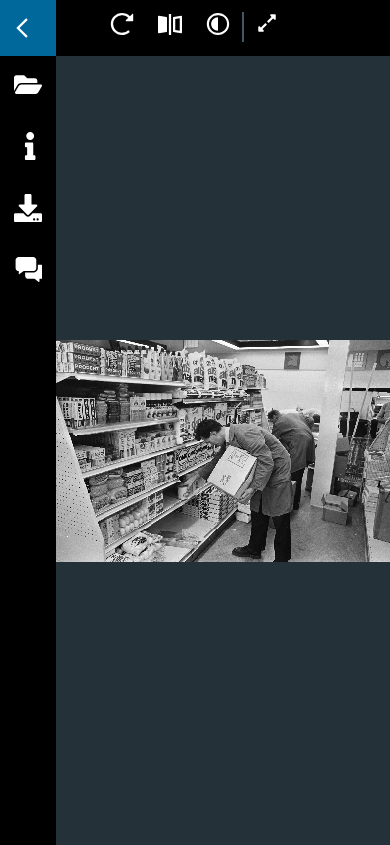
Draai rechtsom (122, 24)
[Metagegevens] (28, 169)
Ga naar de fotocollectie (28, 28)
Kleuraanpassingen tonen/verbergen (218, 24)
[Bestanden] (28, 107)
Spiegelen (170, 24)
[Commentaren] (28, 293)
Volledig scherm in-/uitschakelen (268, 24)
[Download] (28, 231)
